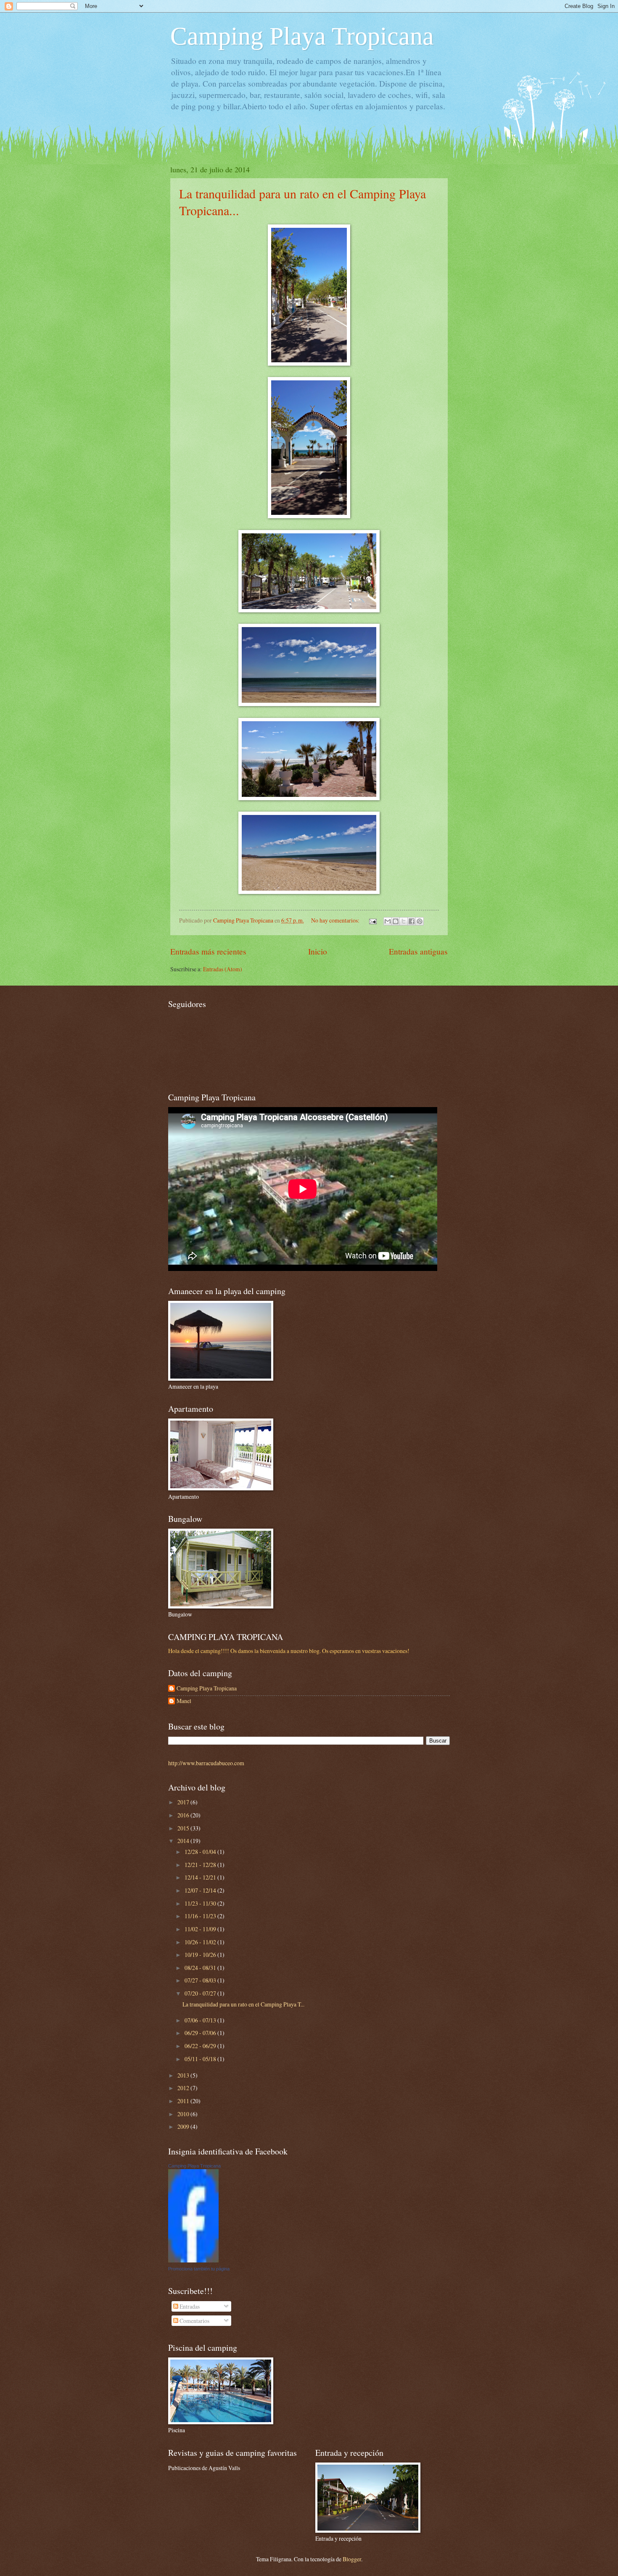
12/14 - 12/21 (201, 1877)
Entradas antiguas (418, 951)
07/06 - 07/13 (201, 2020)
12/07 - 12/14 (201, 1890)
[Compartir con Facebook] (412, 921)
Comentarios (194, 2321)
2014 (184, 1841)
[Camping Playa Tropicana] (193, 2260)
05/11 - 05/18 (201, 2059)
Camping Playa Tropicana (302, 36)
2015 (184, 1828)
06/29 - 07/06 (201, 2033)
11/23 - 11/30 (201, 1903)
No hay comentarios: (336, 920)
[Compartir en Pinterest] (420, 921)
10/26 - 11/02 (201, 1942)
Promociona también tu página (199, 2269)
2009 (184, 2126)
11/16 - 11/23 (201, 1916)
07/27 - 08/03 (201, 1980)
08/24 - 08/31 (201, 1968)
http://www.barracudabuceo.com (206, 1763)
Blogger (352, 2559)
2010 (184, 2114)
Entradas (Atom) (223, 969)
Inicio (318, 951)
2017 (184, 1802)
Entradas (189, 2306)
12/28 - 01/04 (201, 1852)
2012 (184, 2088)
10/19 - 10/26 (201, 1955)
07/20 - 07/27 (201, 1993)
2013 (184, 2075)
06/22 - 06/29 (201, 2046)
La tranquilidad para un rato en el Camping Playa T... (243, 2004)
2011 (184, 2101)
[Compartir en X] (404, 921)
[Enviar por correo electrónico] (388, 921)
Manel (184, 1701)
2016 (184, 1815)
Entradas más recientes (208, 951)
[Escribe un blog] (396, 921)
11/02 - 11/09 (201, 1929)
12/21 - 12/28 (201, 1865)
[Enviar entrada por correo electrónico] (372, 920)
